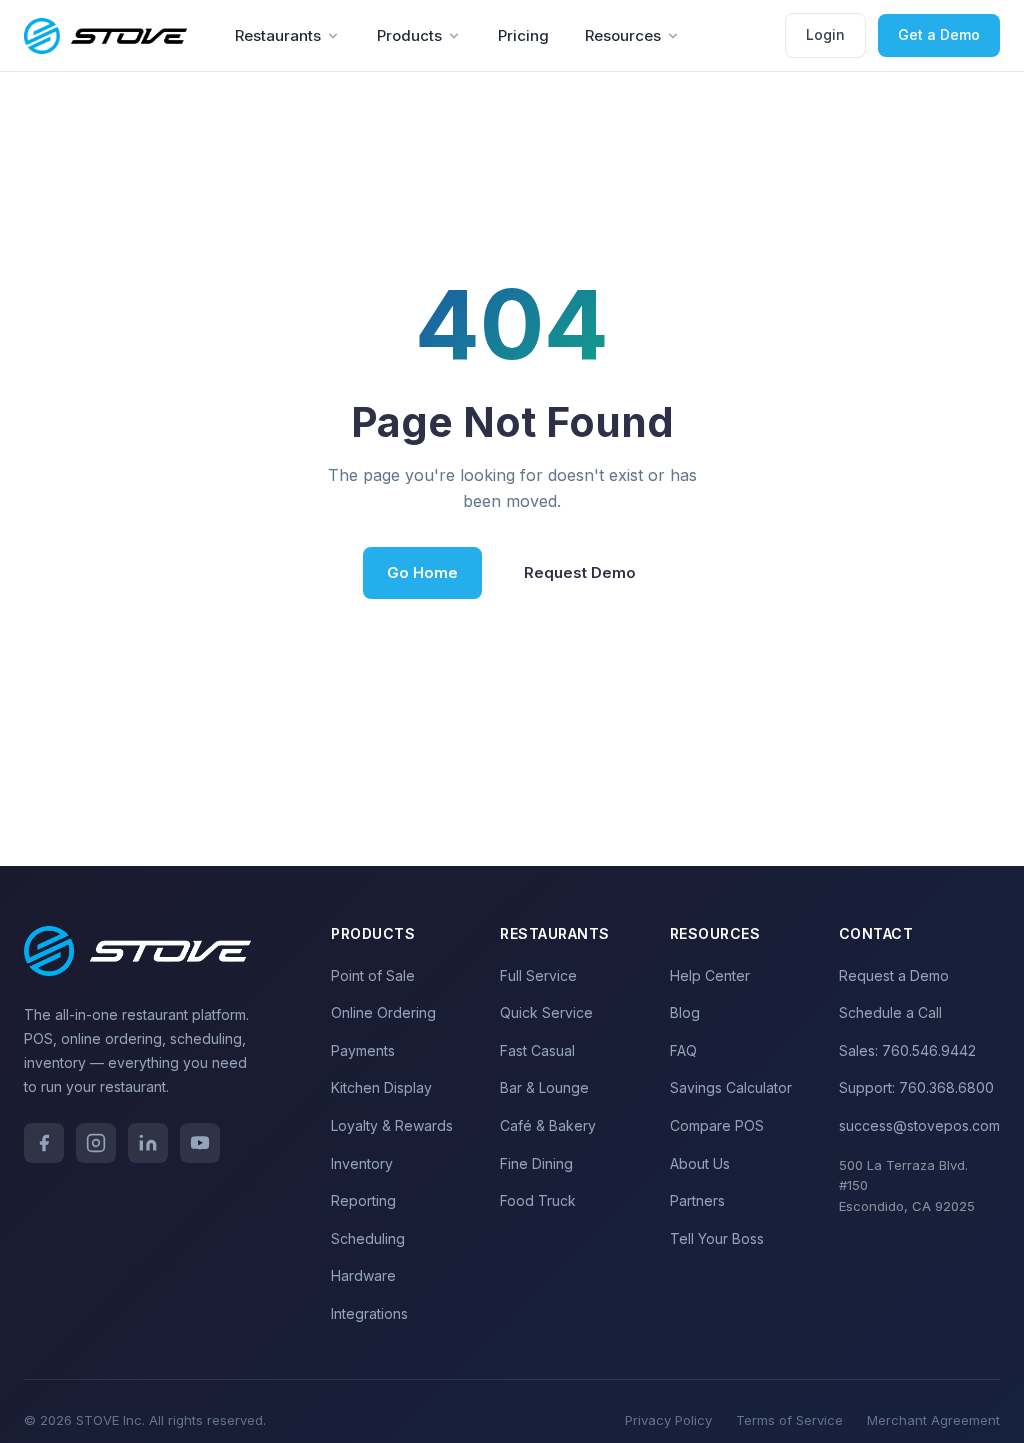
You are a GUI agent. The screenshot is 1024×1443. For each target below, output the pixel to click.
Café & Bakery (548, 1125)
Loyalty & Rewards (392, 1125)
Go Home (422, 572)
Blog (685, 1012)
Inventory (362, 1163)
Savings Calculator (731, 1087)
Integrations (369, 1313)
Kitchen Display (381, 1087)
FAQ (683, 1050)
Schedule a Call (890, 1012)
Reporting (363, 1200)
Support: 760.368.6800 (916, 1087)
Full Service (538, 975)
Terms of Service (789, 1420)
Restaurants (278, 35)
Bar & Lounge (544, 1087)
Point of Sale (373, 975)
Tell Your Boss (717, 1238)
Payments (363, 1050)
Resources (623, 35)
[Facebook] (44, 1143)
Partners (697, 1200)
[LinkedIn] (148, 1143)
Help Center (710, 975)
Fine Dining (536, 1163)
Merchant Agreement (933, 1420)
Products (409, 35)
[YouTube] (200, 1143)
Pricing (523, 35)
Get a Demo (939, 34)
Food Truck (538, 1200)
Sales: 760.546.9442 (907, 1050)
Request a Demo (894, 975)
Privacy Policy (668, 1420)
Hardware (363, 1275)
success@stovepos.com (919, 1125)
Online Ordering (383, 1012)
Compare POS (717, 1125)
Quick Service (546, 1012)
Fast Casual (537, 1050)
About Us (700, 1163)
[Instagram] (96, 1143)
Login (825, 34)
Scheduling (368, 1238)
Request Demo (580, 572)
